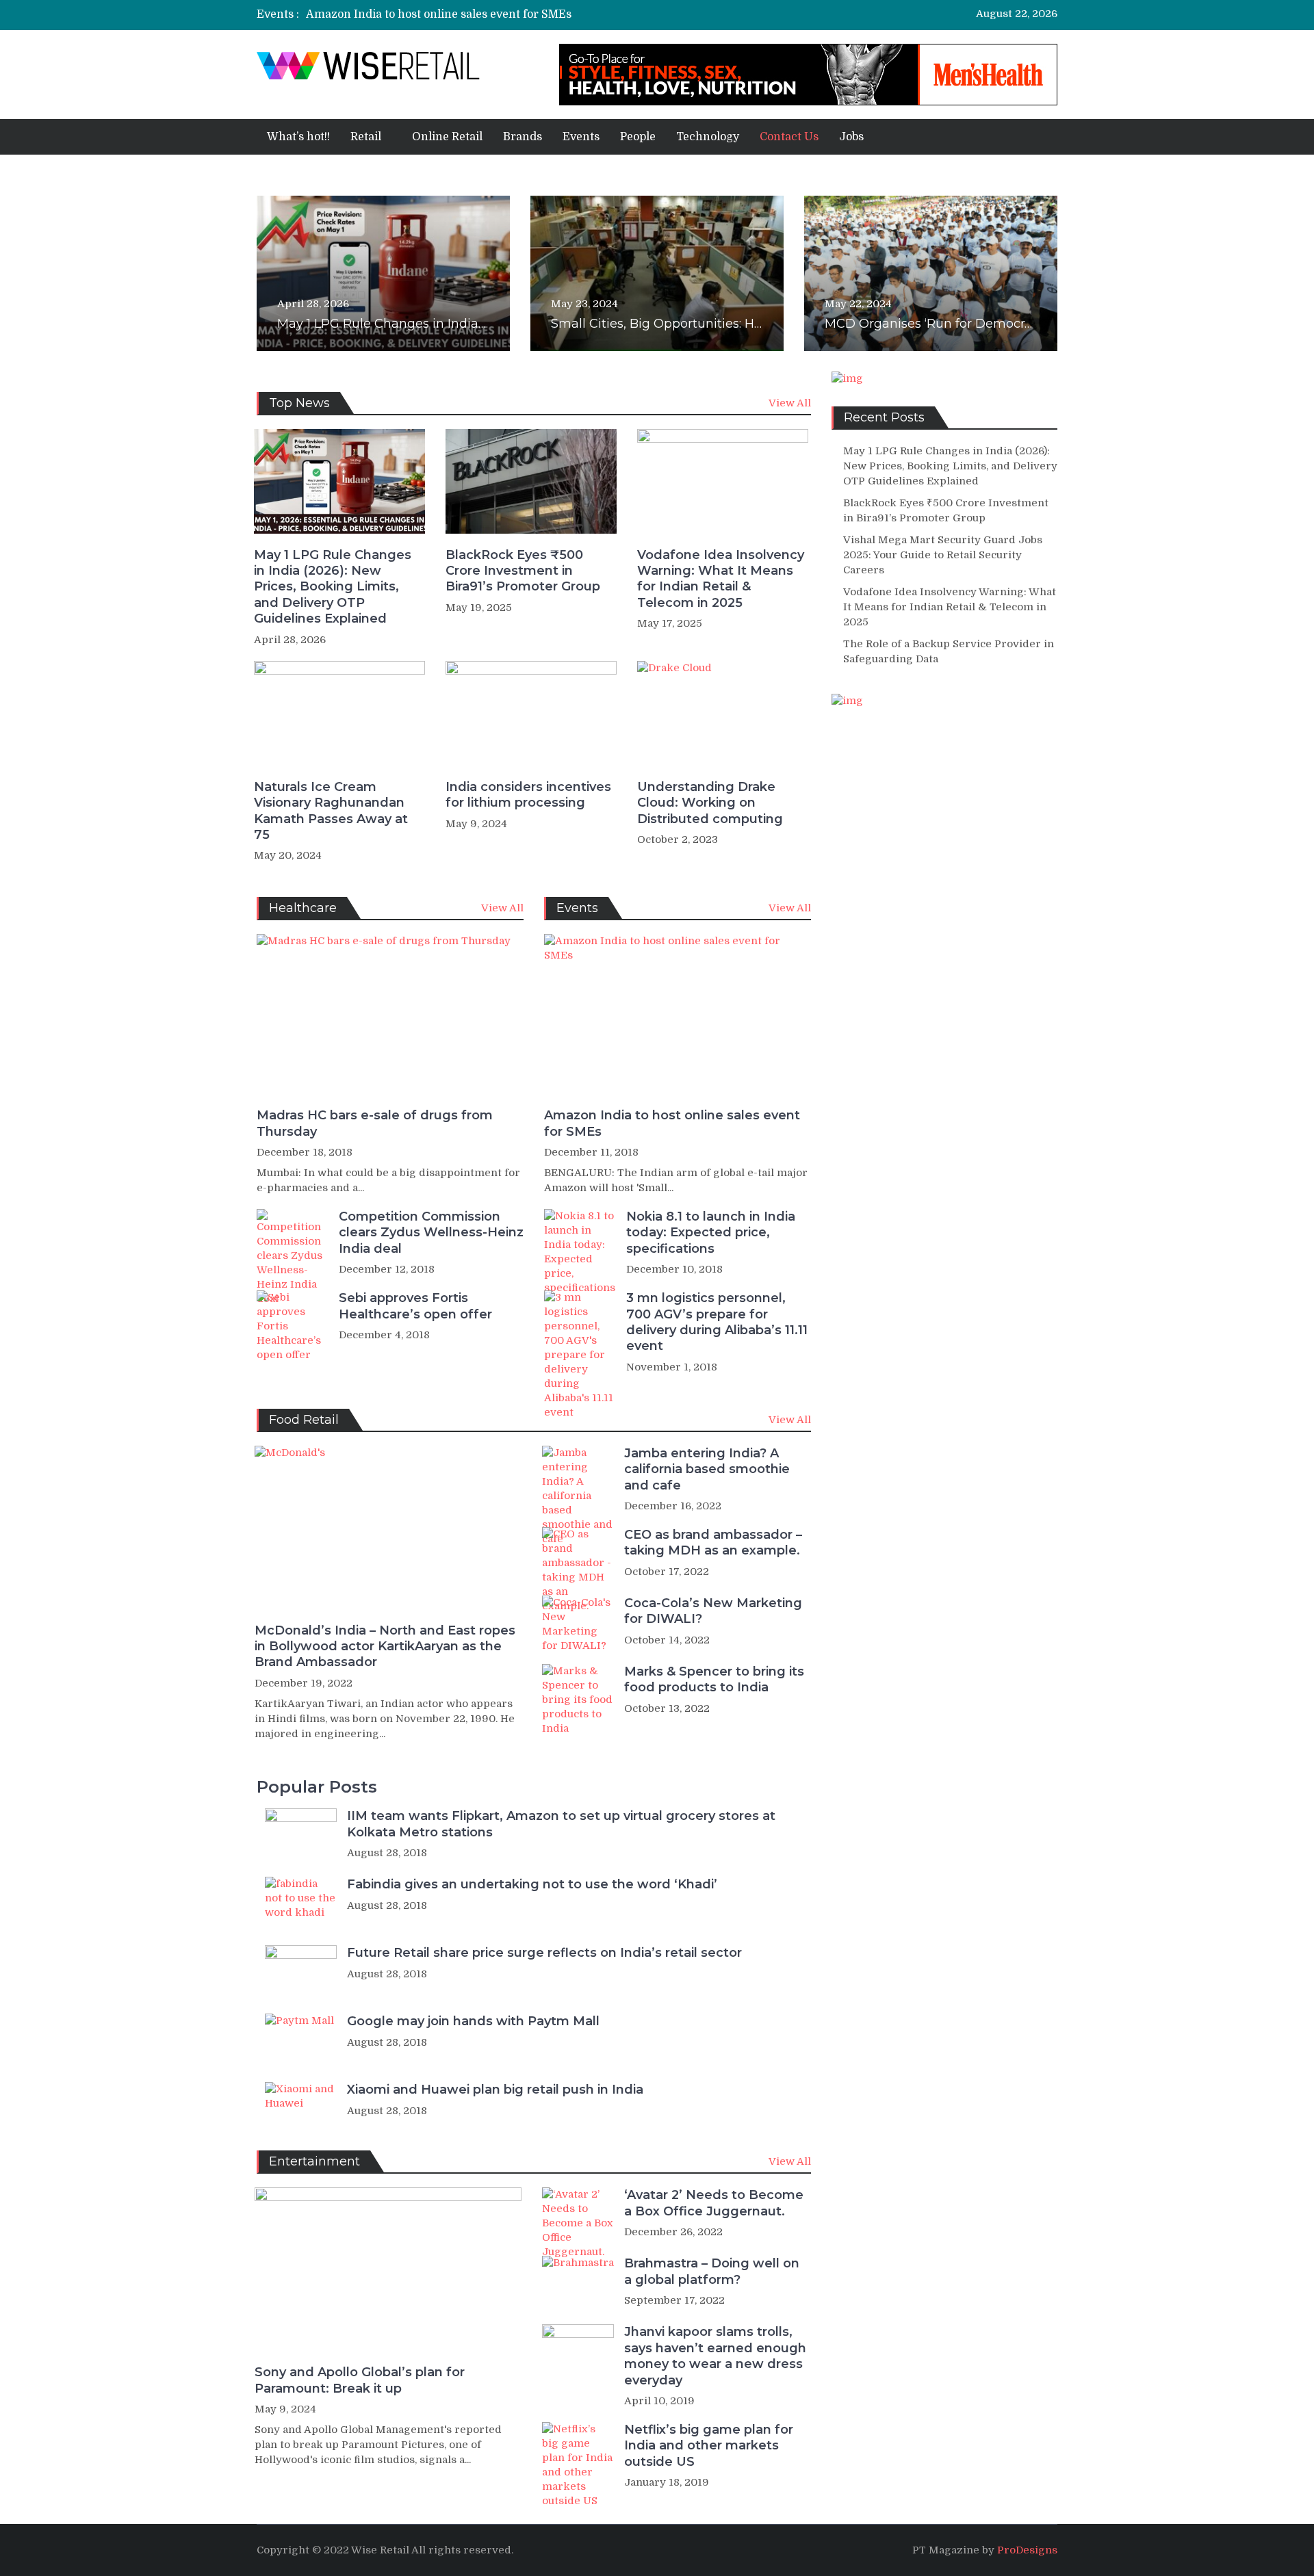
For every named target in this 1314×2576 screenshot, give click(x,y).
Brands (523, 137)
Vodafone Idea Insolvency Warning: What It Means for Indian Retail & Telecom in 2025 (721, 579)
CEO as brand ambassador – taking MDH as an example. (713, 1543)
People (638, 137)
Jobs (851, 137)
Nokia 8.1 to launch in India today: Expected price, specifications (711, 1233)
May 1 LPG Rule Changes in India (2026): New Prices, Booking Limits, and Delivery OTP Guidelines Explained (333, 587)
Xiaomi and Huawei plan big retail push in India (495, 2090)
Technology (708, 137)
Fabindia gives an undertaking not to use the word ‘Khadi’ (532, 1884)
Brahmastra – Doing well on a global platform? (712, 2271)
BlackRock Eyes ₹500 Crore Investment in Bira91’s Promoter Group (523, 571)
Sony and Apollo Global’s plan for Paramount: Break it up (360, 2380)
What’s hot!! (298, 137)
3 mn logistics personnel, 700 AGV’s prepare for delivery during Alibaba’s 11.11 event (717, 1322)
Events (581, 137)
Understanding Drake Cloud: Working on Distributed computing (710, 803)
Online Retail (447, 137)
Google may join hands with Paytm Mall (473, 2021)
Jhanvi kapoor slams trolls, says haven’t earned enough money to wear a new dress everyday (715, 2356)
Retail (366, 137)
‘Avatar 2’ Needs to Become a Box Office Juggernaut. (714, 2203)
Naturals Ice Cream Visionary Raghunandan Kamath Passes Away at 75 (331, 811)
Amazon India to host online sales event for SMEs (439, 14)
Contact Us (789, 137)
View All (790, 403)
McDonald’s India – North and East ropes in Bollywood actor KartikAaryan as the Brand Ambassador (385, 1647)
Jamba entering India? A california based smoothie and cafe (707, 1469)
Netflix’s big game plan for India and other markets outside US (709, 2446)
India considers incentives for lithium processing (528, 795)
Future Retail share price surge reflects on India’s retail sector (544, 1953)
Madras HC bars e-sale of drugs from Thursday (375, 1123)
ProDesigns (1027, 2550)
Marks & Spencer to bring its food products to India (714, 1679)
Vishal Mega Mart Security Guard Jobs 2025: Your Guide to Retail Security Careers (943, 555)
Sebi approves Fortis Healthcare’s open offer (415, 1306)
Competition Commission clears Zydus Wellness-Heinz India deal (431, 1233)
